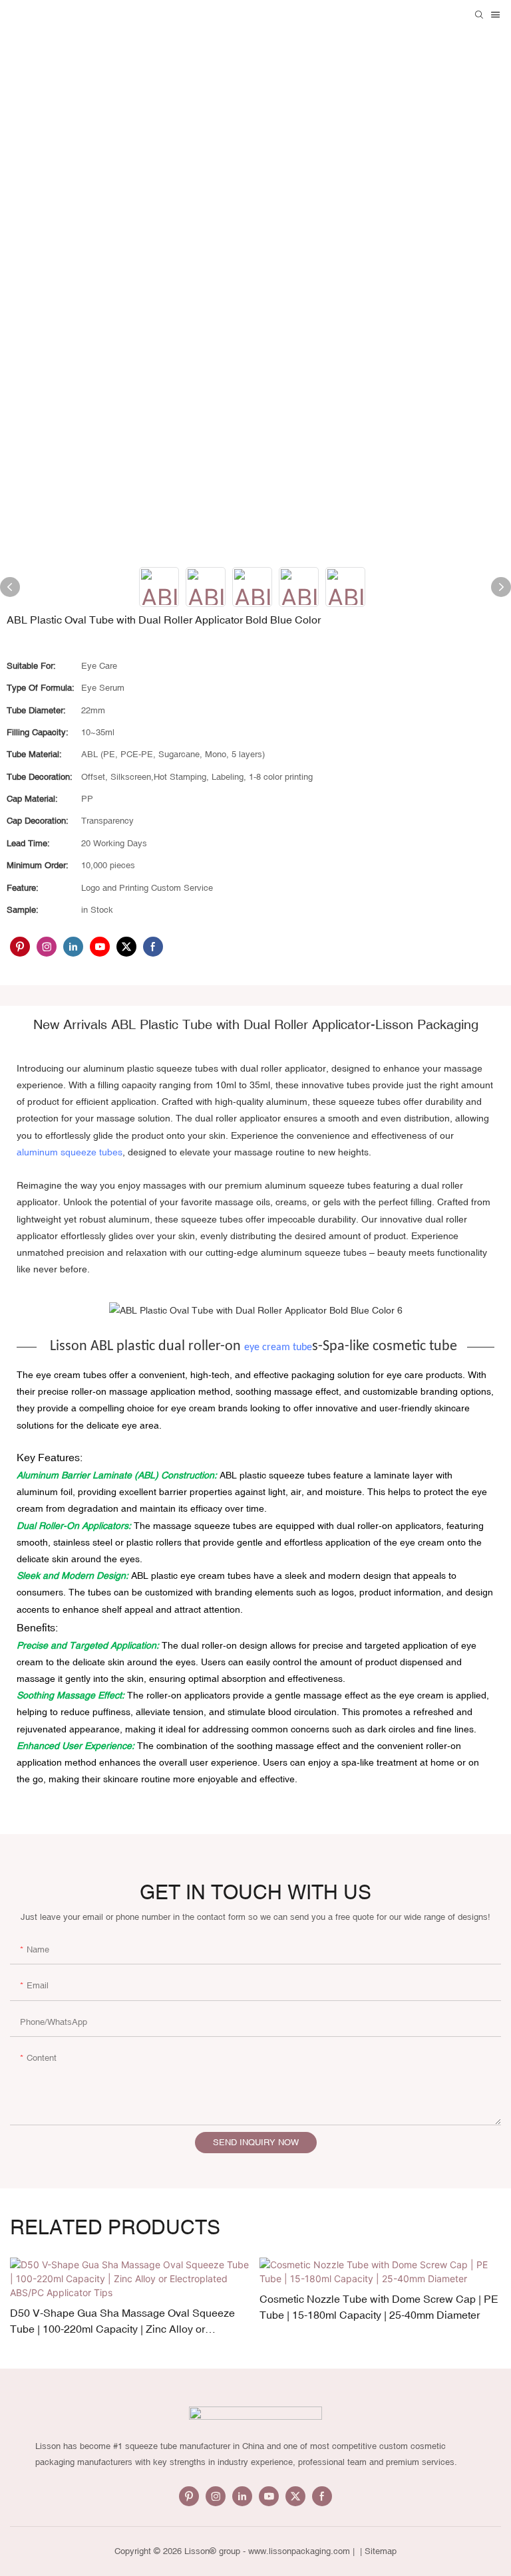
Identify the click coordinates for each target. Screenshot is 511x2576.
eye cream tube (278, 1347)
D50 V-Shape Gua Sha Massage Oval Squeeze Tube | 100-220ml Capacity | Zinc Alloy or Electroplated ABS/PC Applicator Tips (122, 2322)
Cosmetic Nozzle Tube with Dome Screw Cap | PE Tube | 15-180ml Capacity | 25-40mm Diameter (379, 2307)
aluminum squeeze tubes (70, 1152)
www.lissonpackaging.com (299, 2551)
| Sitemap (377, 2551)
